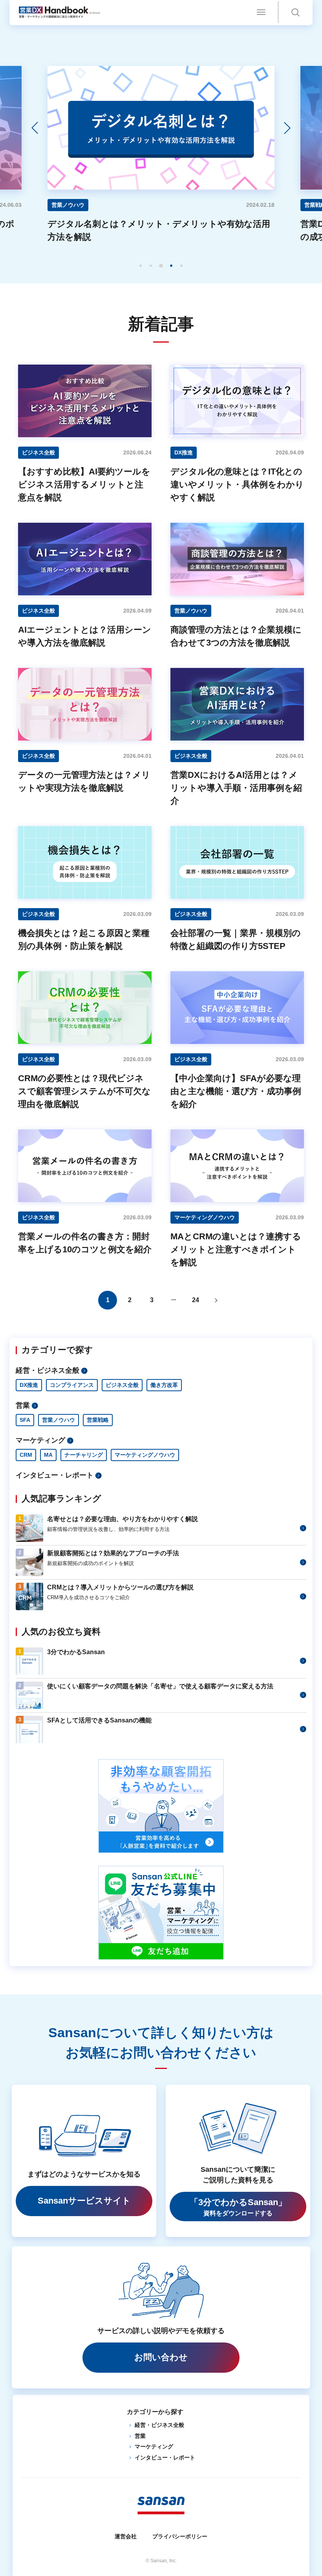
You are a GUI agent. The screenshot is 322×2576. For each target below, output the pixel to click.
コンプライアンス (72, 1385)
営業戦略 (98, 1420)
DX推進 (29, 1385)
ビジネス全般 (122, 1385)
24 (196, 1300)
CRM (26, 1455)
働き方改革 (164, 1385)
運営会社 (126, 2536)
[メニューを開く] (261, 12)
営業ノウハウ (59, 1420)
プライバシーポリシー (180, 2536)
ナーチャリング (84, 1455)
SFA (25, 1420)
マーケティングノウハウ (145, 1455)
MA (48, 1455)
